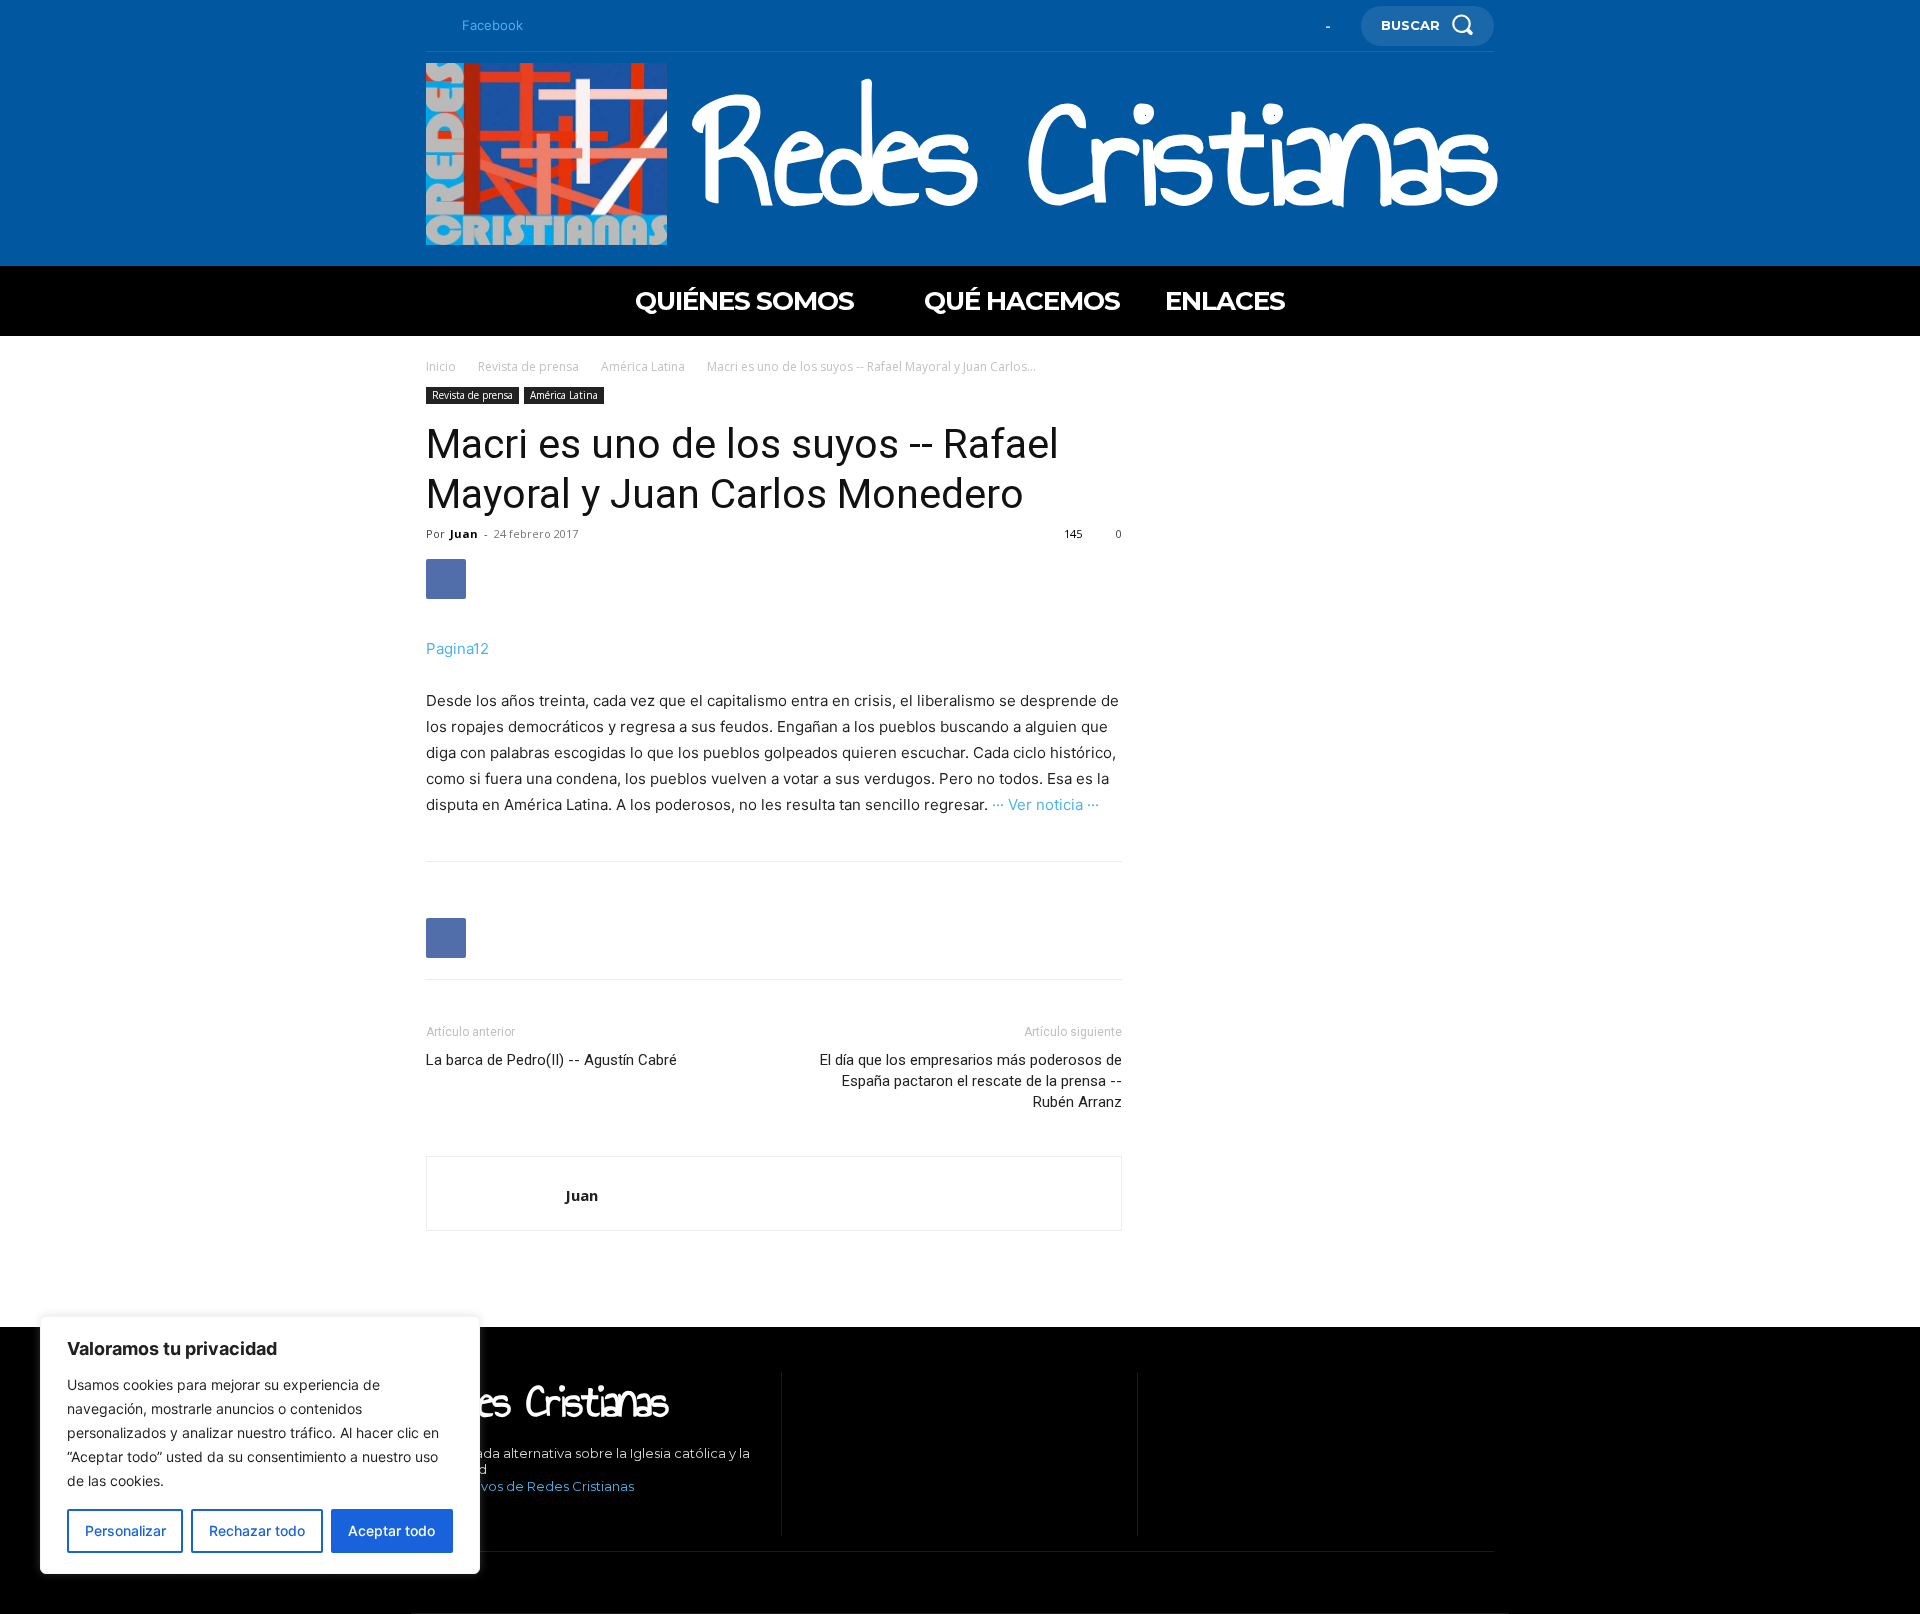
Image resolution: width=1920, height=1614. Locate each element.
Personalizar (125, 1530)
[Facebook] (434, 26)
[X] (520, 1520)
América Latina (643, 366)
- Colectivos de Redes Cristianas (530, 1486)
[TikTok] (490, 1520)
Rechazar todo (257, 1530)
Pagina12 (457, 648)
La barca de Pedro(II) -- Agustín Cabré (551, 1060)
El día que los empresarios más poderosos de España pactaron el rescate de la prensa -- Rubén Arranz (971, 1081)
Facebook (492, 25)
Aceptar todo (391, 1530)
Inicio (441, 366)
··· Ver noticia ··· (1045, 804)
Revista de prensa (528, 366)
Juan (464, 533)
